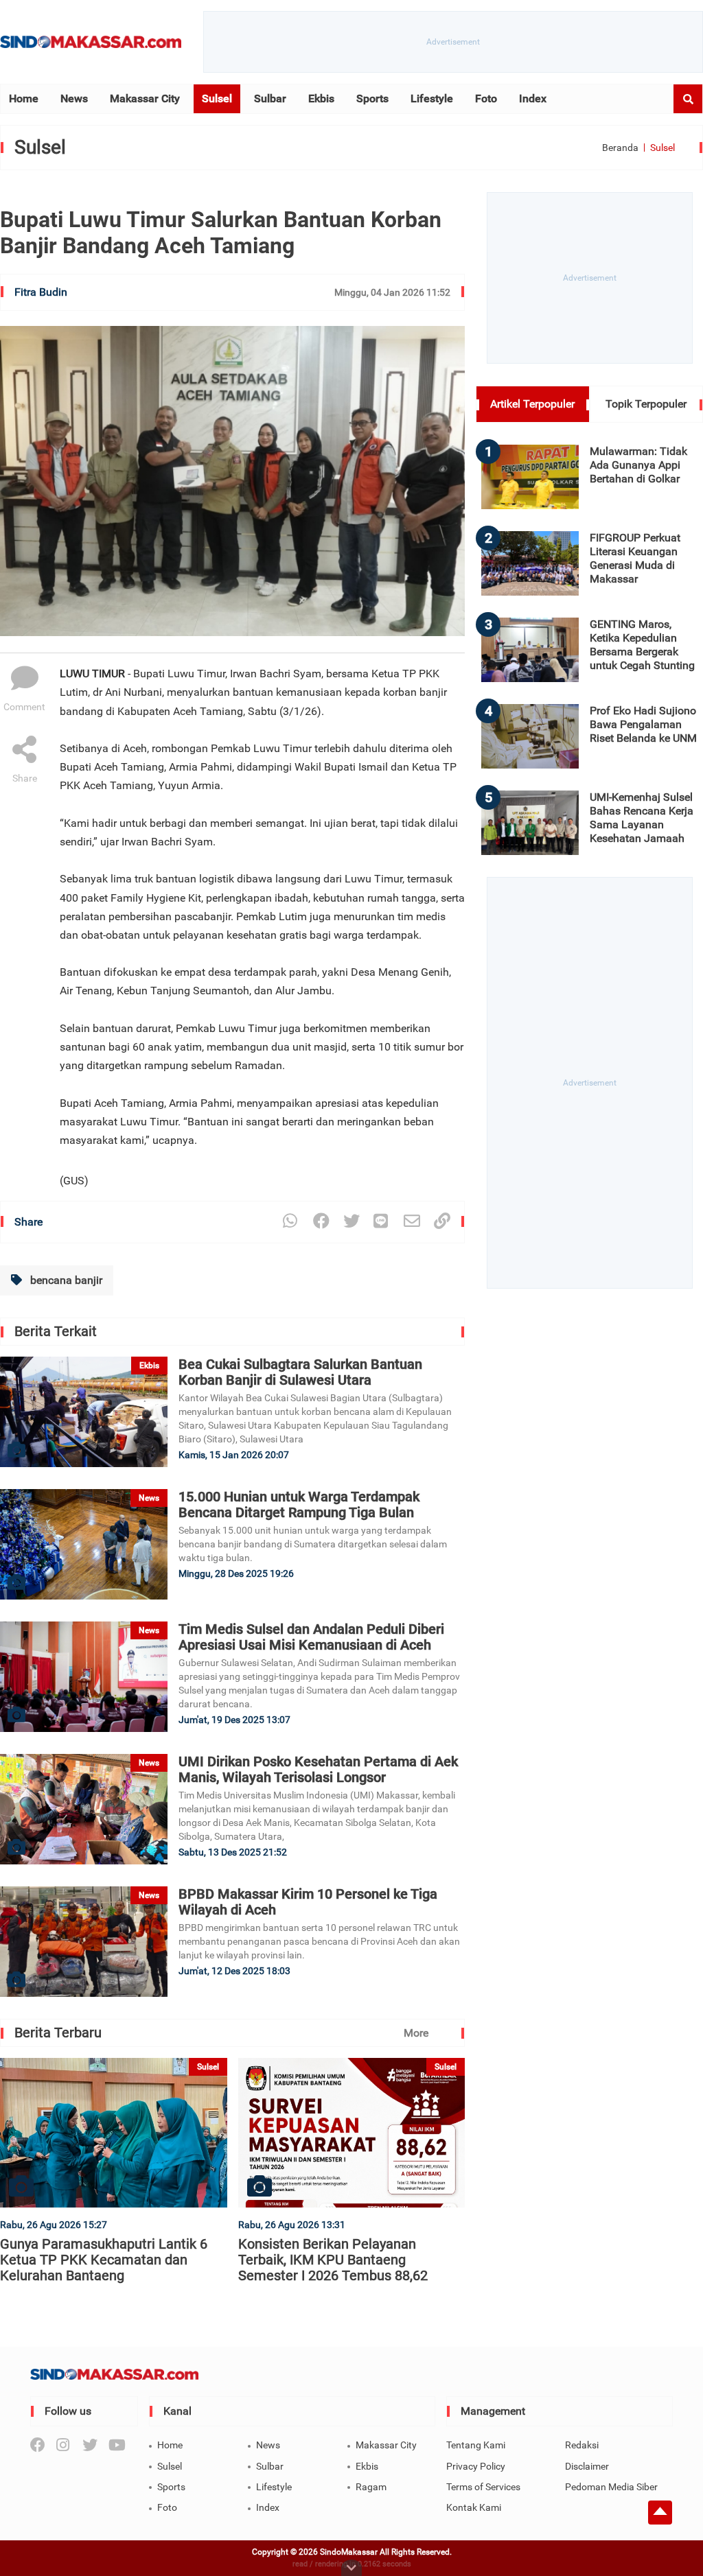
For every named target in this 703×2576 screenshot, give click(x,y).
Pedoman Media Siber (611, 2487)
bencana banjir (65, 1280)
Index (533, 98)
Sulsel (217, 98)
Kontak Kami (474, 2507)
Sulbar (270, 98)
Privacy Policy (476, 2466)
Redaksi (582, 2445)
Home (24, 98)
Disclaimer (587, 2466)
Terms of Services (483, 2487)
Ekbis (321, 98)
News (74, 98)
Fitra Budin (41, 292)
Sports (372, 98)
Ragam (371, 2487)
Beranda (620, 148)
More (416, 2033)
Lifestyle (432, 98)
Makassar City (145, 98)
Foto (486, 98)
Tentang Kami (476, 2445)
